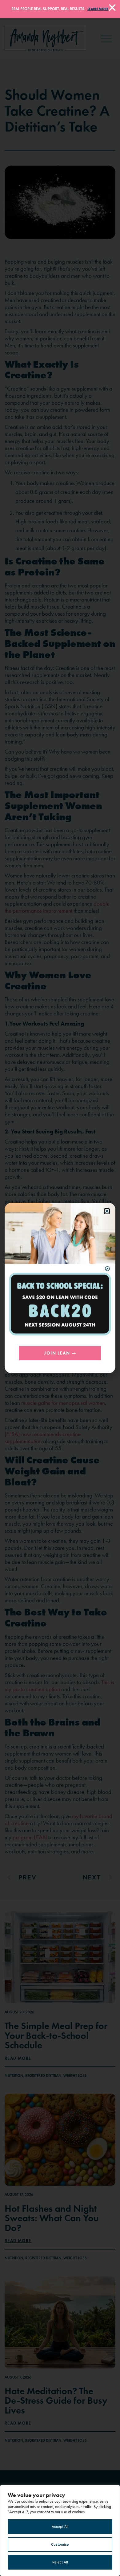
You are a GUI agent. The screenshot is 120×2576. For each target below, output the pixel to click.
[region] (60, 2530)
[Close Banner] (112, 8)
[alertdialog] (60, 9)
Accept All (60, 2527)
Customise (60, 2544)
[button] (107, 1211)
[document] (60, 1288)
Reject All (60, 2562)
